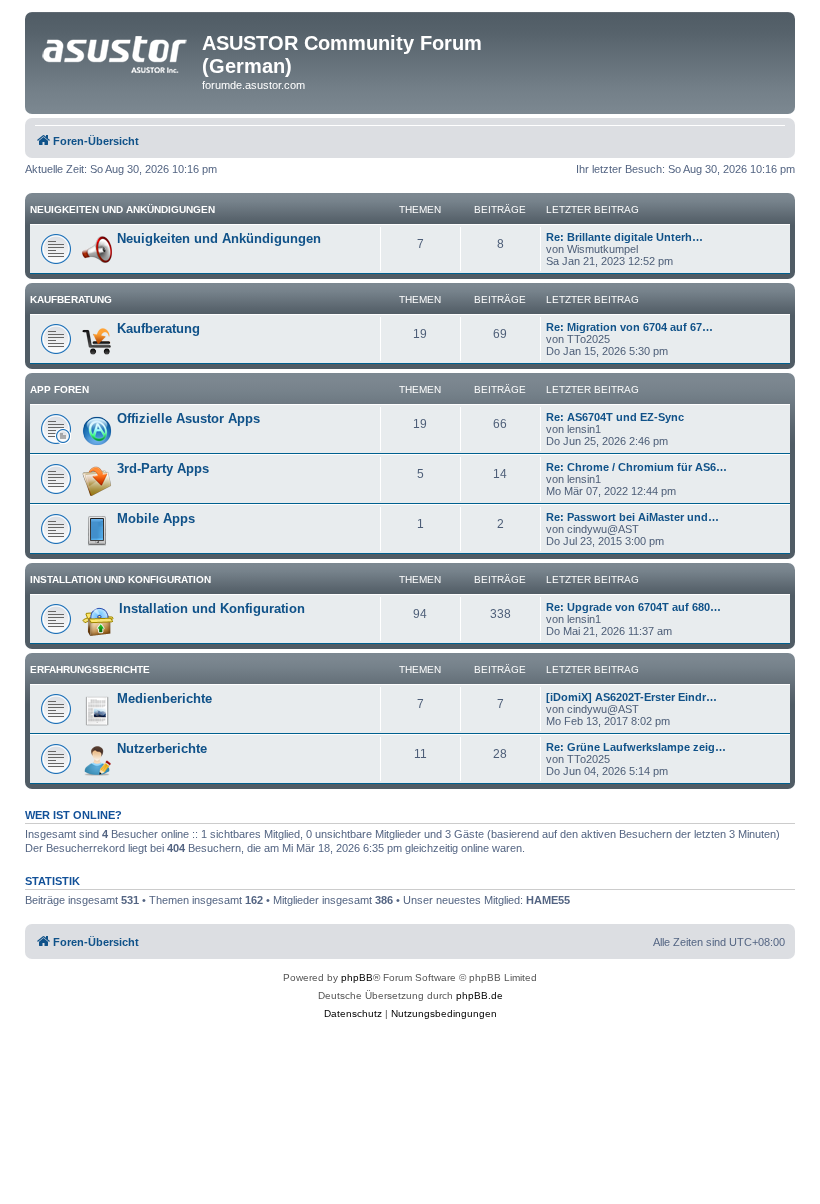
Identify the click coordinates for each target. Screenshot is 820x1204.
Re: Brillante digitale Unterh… (624, 237)
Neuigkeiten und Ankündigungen (122, 209)
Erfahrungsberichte (90, 669)
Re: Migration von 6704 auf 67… (629, 327)
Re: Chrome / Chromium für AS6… (636, 467)
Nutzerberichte (162, 748)
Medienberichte (164, 698)
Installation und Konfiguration (120, 579)
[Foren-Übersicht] (116, 49)
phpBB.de (479, 995)
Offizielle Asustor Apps (188, 418)
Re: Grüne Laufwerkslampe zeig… (636, 747)
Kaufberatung (71, 299)
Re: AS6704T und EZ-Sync (615, 417)
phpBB (357, 977)
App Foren (59, 389)
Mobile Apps (156, 518)
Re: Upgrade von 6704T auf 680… (633, 607)
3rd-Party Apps (163, 468)
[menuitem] (353, 1014)
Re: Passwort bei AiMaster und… (632, 517)
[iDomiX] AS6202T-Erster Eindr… (631, 697)
